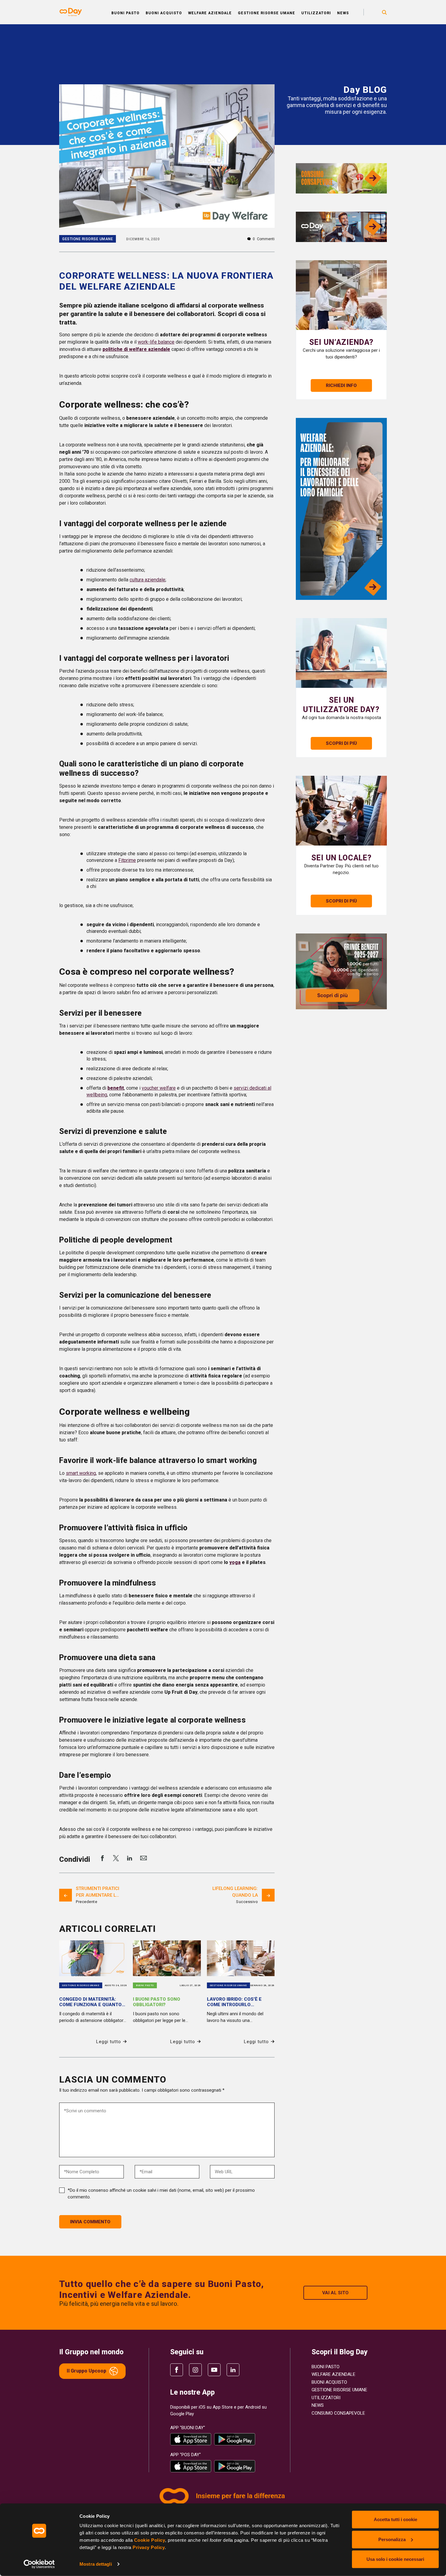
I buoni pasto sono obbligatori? (157, 2002)
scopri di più (341, 743)
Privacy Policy (149, 2547)
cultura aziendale (147, 580)
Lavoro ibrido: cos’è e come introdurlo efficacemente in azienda (239, 2005)
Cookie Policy (150, 2540)
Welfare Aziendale (210, 13)
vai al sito (335, 2293)
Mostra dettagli (96, 2564)
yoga (235, 1562)
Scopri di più (341, 901)
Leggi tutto (109, 2042)
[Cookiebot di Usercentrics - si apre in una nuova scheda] (39, 2564)
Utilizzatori (316, 13)
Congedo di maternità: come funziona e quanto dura (90, 2005)
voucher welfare (159, 1088)
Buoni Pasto (125, 13)
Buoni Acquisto (164, 13)
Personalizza (392, 2539)
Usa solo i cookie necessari (395, 2559)
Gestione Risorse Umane (267, 13)
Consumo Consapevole (338, 2413)
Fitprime (127, 860)
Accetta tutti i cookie (395, 2519)
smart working (81, 1473)
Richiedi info (341, 385)
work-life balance (156, 342)
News (343, 13)
